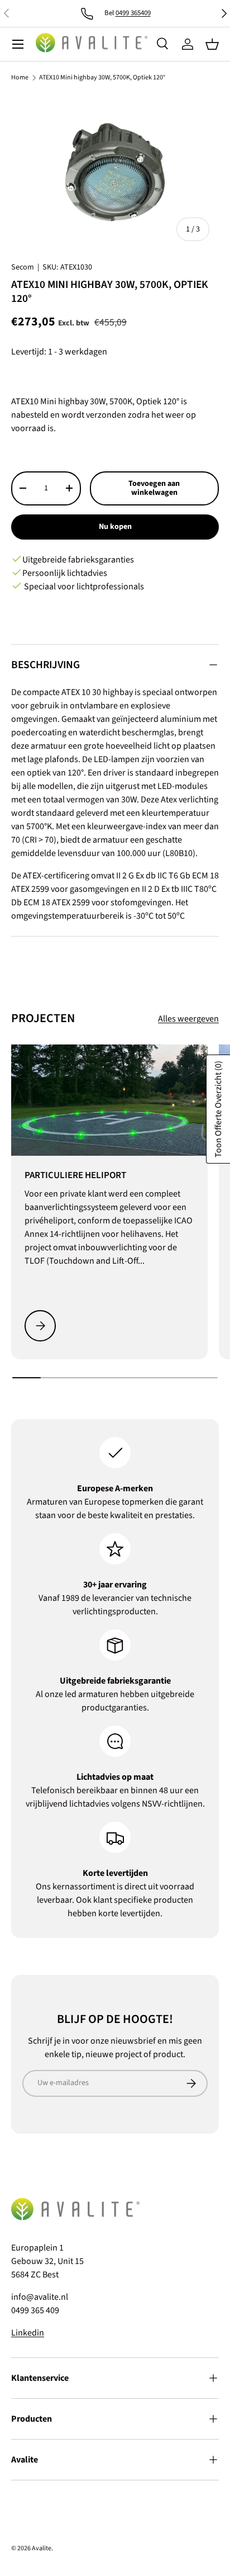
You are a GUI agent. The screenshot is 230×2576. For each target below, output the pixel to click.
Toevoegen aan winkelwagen (154, 488)
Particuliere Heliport (75, 1175)
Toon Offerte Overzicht (218, 1109)
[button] (212, 44)
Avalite (42, 2548)
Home (20, 78)
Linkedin (28, 2333)
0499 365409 (133, 13)
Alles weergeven (188, 1019)
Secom (23, 267)
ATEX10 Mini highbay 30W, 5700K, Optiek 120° (102, 78)
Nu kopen (115, 527)
